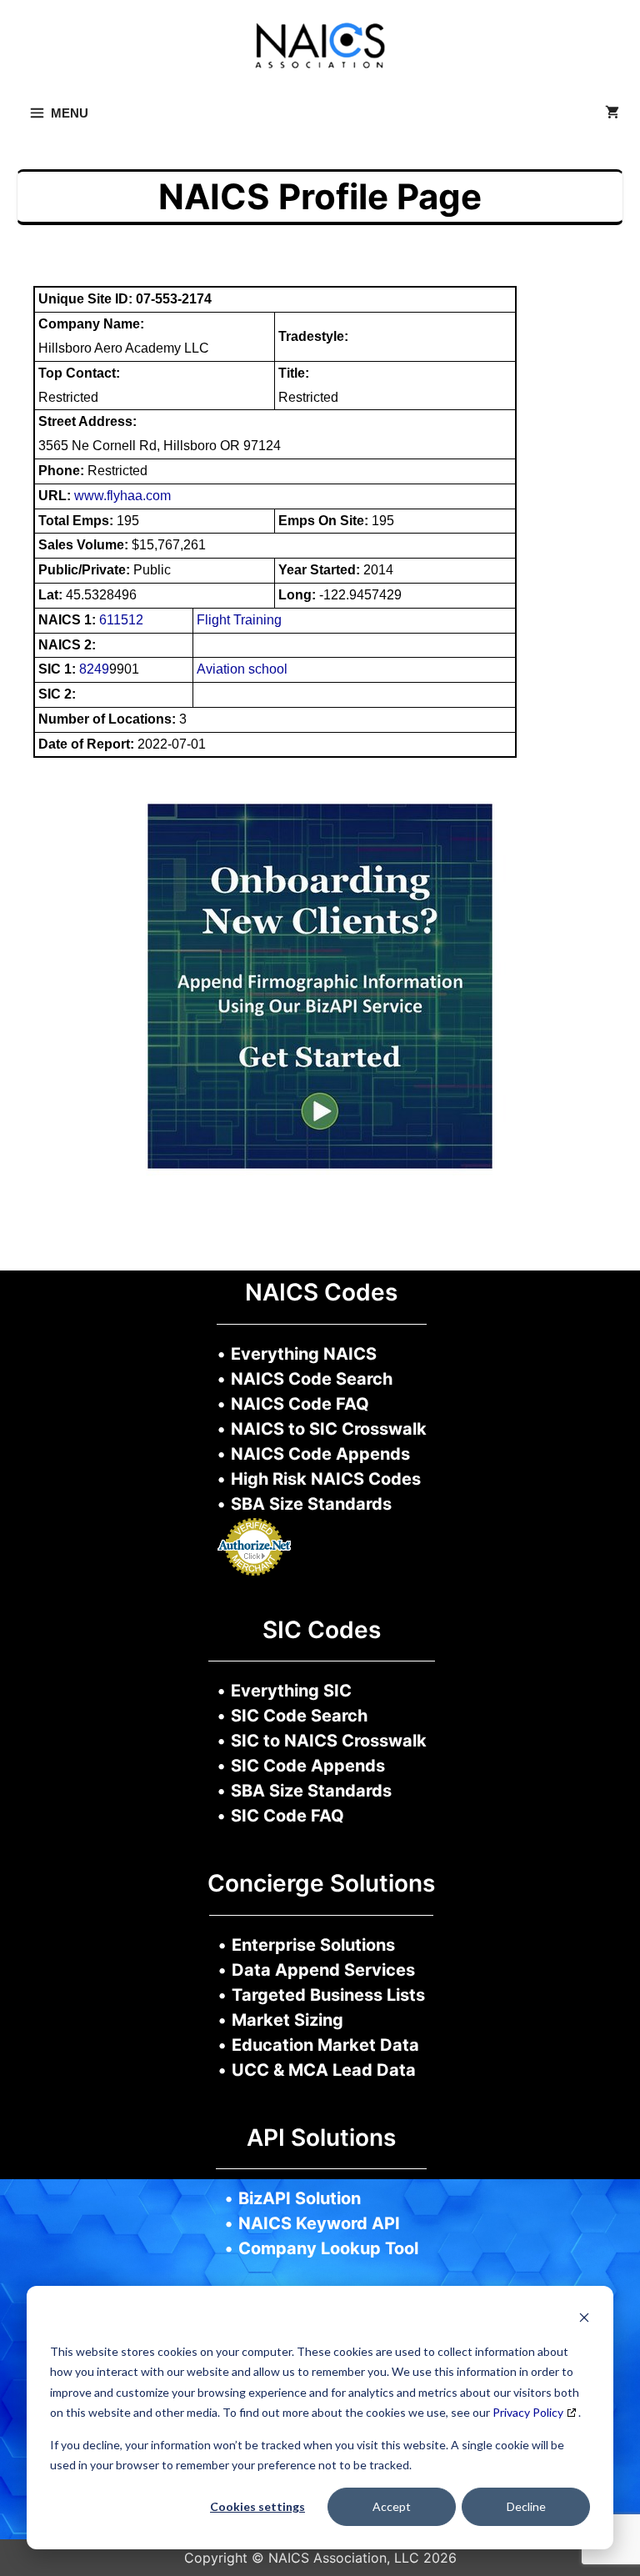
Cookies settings (257, 2506)
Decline (526, 2506)
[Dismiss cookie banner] (584, 2320)
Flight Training (239, 620)
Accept (392, 2506)
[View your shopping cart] (612, 113)
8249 (94, 669)
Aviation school (242, 669)
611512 (121, 620)
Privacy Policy (528, 2412)
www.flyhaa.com (122, 496)
